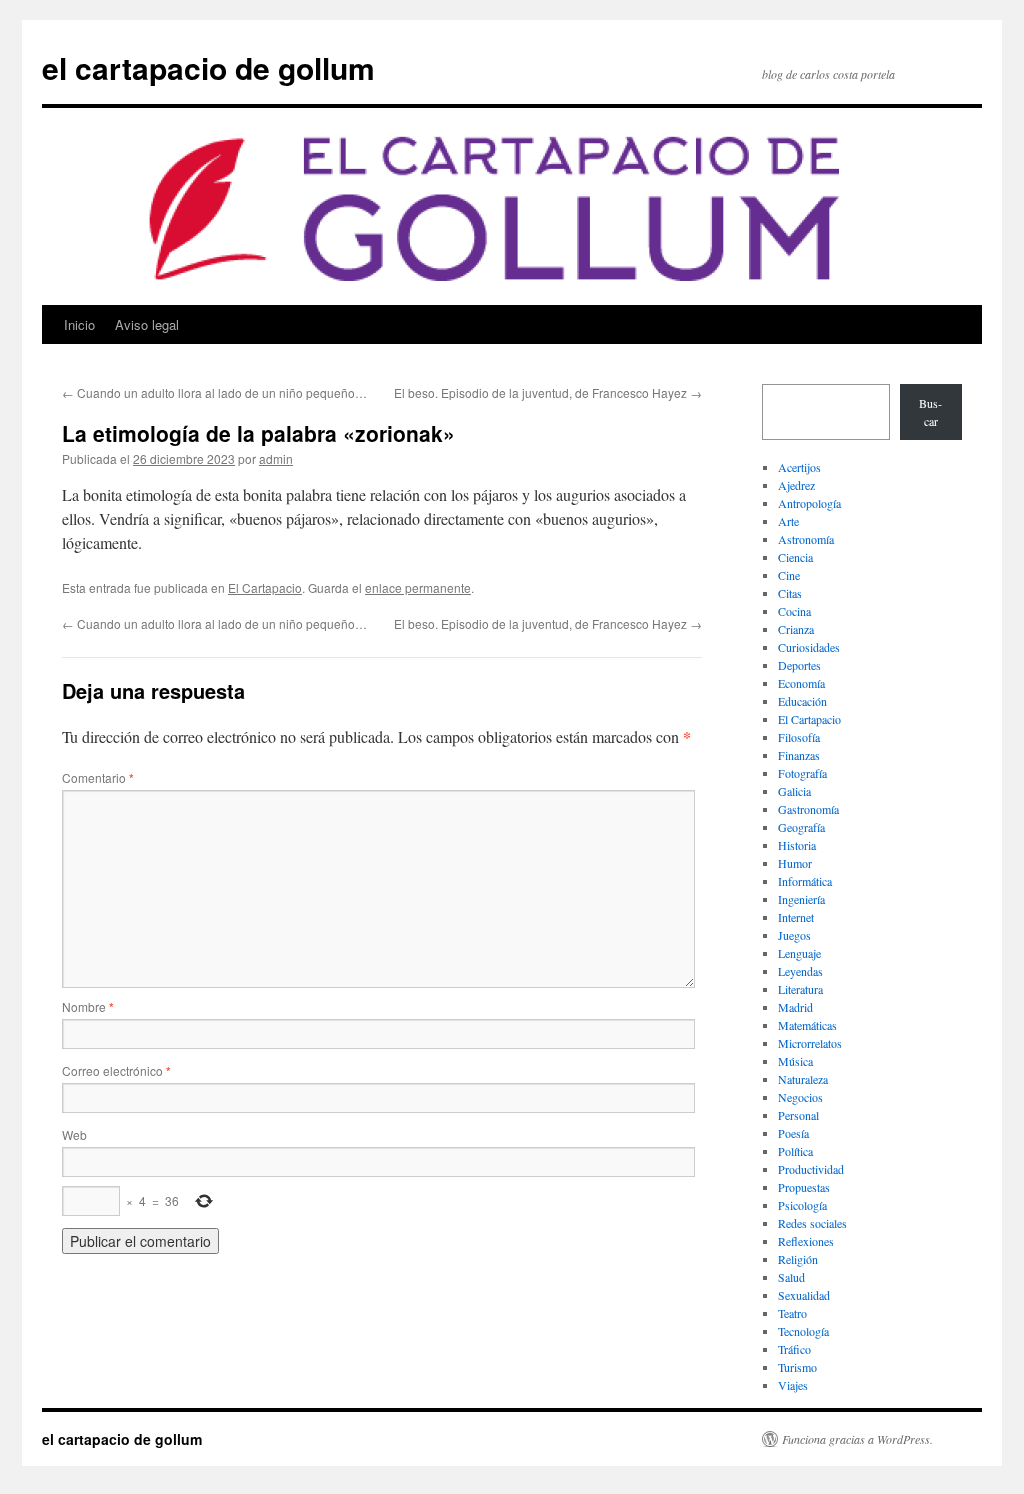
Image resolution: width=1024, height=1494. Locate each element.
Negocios (800, 1097)
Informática (805, 881)
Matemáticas (807, 1025)
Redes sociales (812, 1223)
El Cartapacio (265, 587)
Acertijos (799, 467)
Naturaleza (803, 1079)
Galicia (794, 791)
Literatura (800, 989)
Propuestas (804, 1187)
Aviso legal (147, 324)
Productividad (811, 1169)
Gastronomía (808, 809)
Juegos (794, 935)
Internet (796, 917)
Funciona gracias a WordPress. (857, 1439)
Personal (798, 1115)
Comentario (98, 777)
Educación (802, 701)
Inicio (79, 324)
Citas (790, 593)
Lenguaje (799, 953)
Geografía (801, 827)
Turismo (797, 1367)
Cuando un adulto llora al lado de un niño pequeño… (214, 392)
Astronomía (806, 539)
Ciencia (795, 557)
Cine (789, 575)
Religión (798, 1259)
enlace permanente (418, 587)
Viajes (793, 1385)
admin (276, 458)
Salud (791, 1277)
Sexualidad (804, 1295)
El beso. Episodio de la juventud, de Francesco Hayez (548, 392)
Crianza (796, 629)
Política (795, 1151)
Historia (797, 845)
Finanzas (799, 755)
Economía (801, 683)
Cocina (794, 611)
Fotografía (802, 773)
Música (795, 1061)
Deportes (799, 665)
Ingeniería (801, 899)
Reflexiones (806, 1241)
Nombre (88, 1006)
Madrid (795, 1007)
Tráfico (794, 1349)
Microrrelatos (810, 1043)
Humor (795, 863)
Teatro (792, 1313)
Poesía (793, 1133)
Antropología (809, 503)
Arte (788, 521)
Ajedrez (796, 485)
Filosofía (799, 737)
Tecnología (803, 1331)
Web (74, 1134)
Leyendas (800, 971)
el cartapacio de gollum (208, 67)
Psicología (802, 1205)
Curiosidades (809, 647)
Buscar (930, 412)
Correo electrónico (116, 1070)
